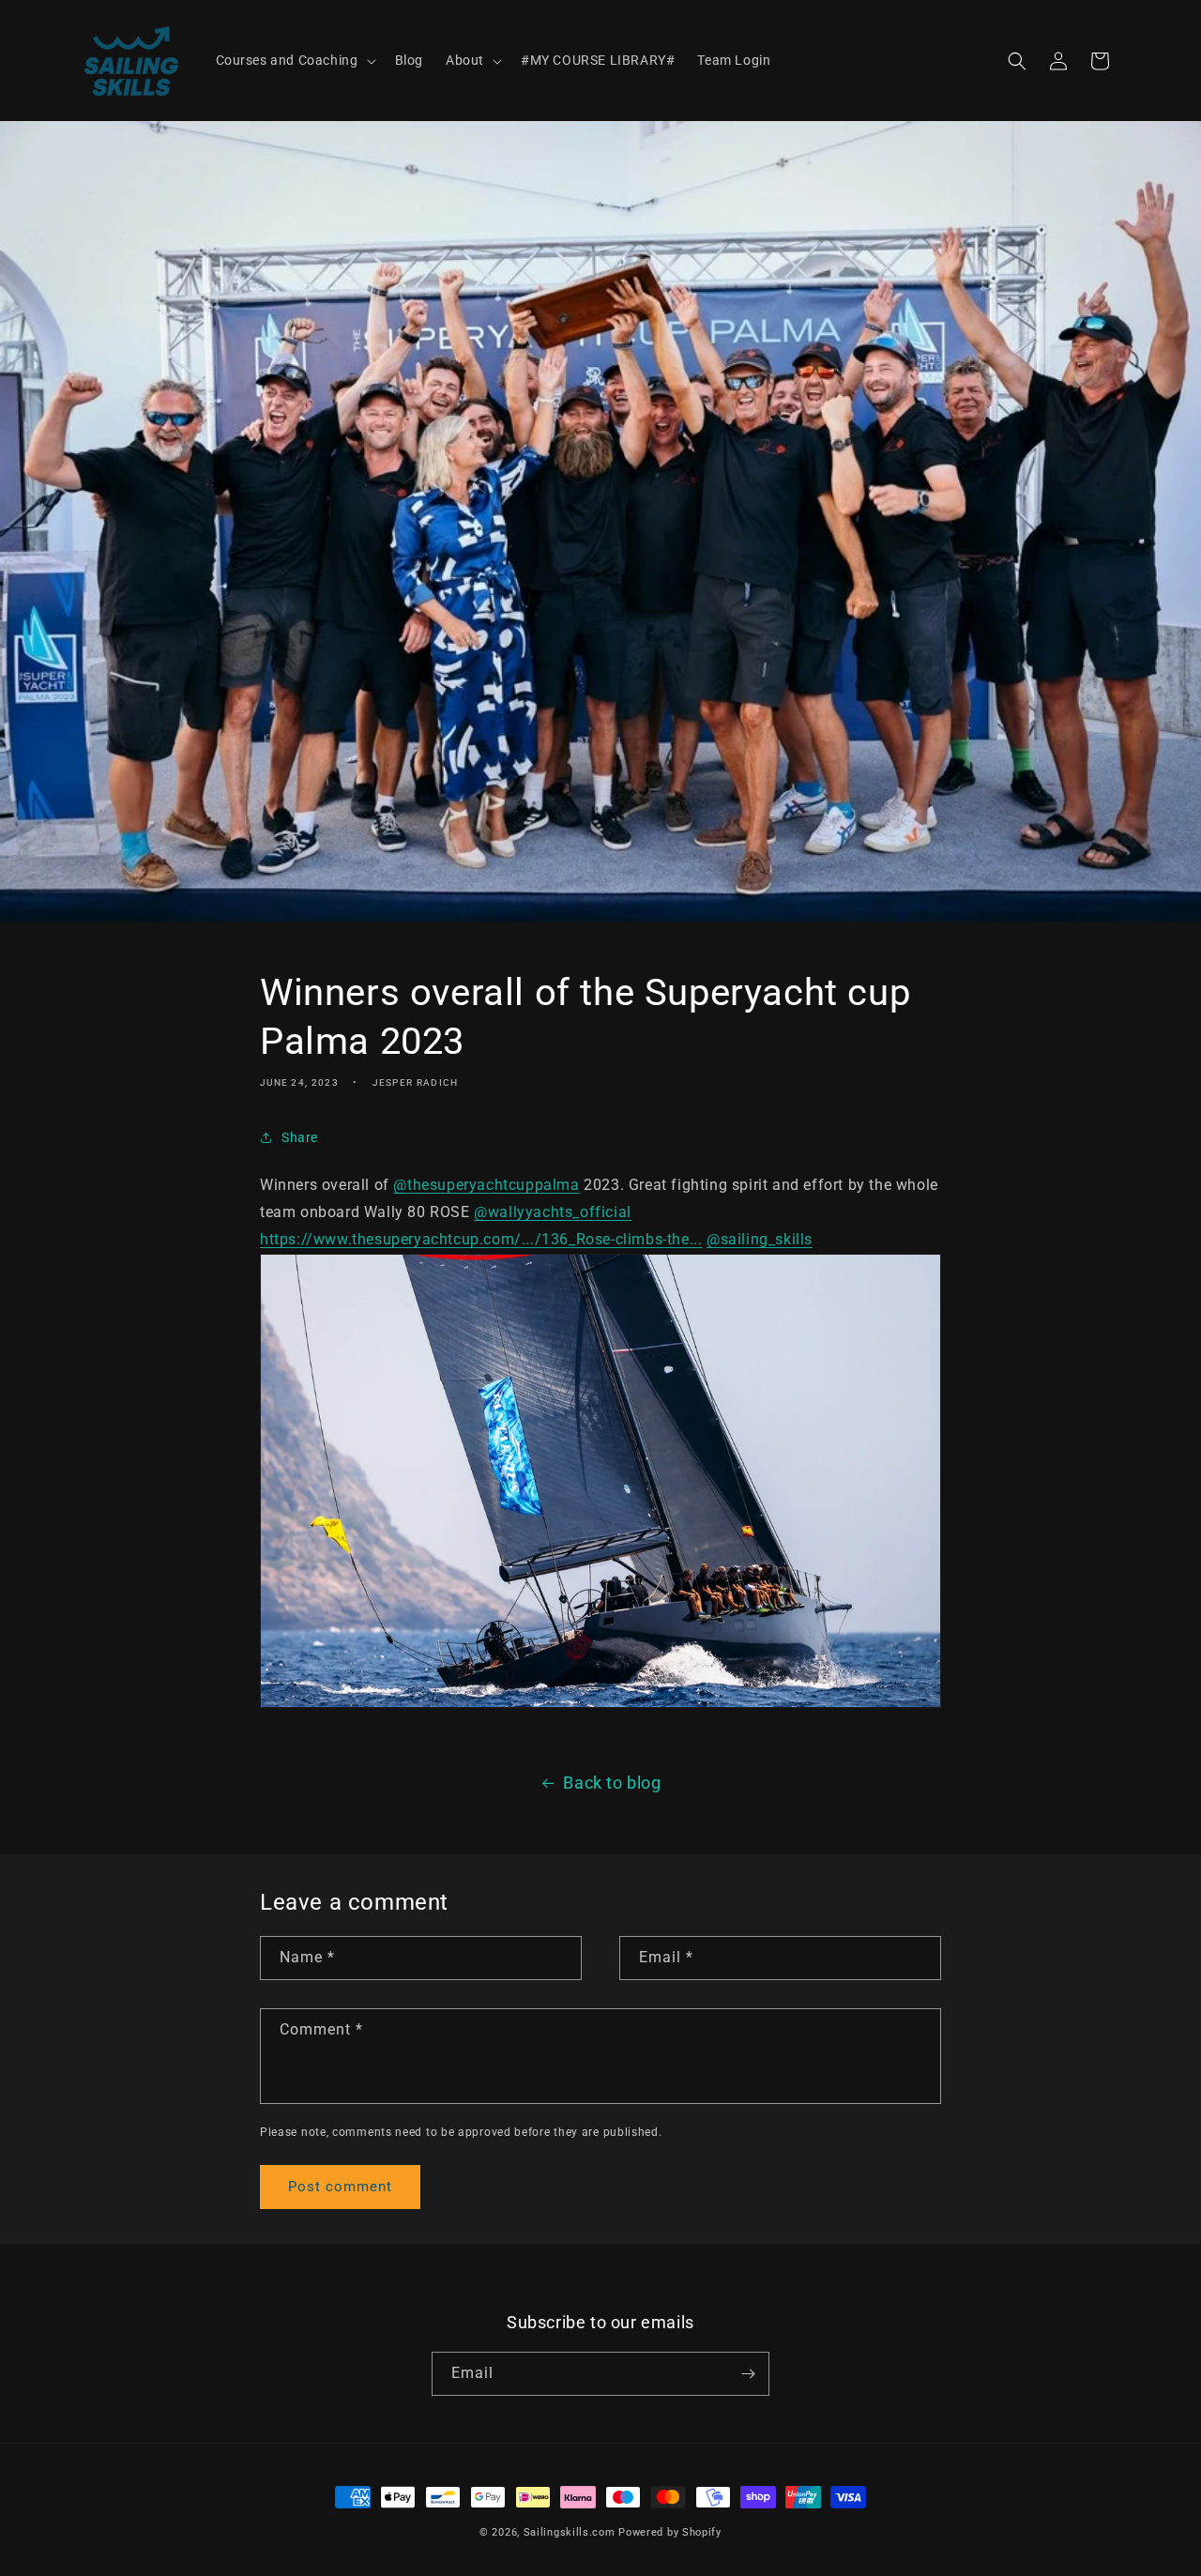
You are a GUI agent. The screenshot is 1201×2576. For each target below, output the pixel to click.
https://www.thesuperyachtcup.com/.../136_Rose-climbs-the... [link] (481, 1239)
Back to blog (612, 1783)
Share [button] (300, 1137)
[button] (294, 60)
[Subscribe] (748, 2374)
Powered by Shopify (670, 2532)
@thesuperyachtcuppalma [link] (486, 1185)
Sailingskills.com (570, 2532)
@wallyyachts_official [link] (553, 1212)
